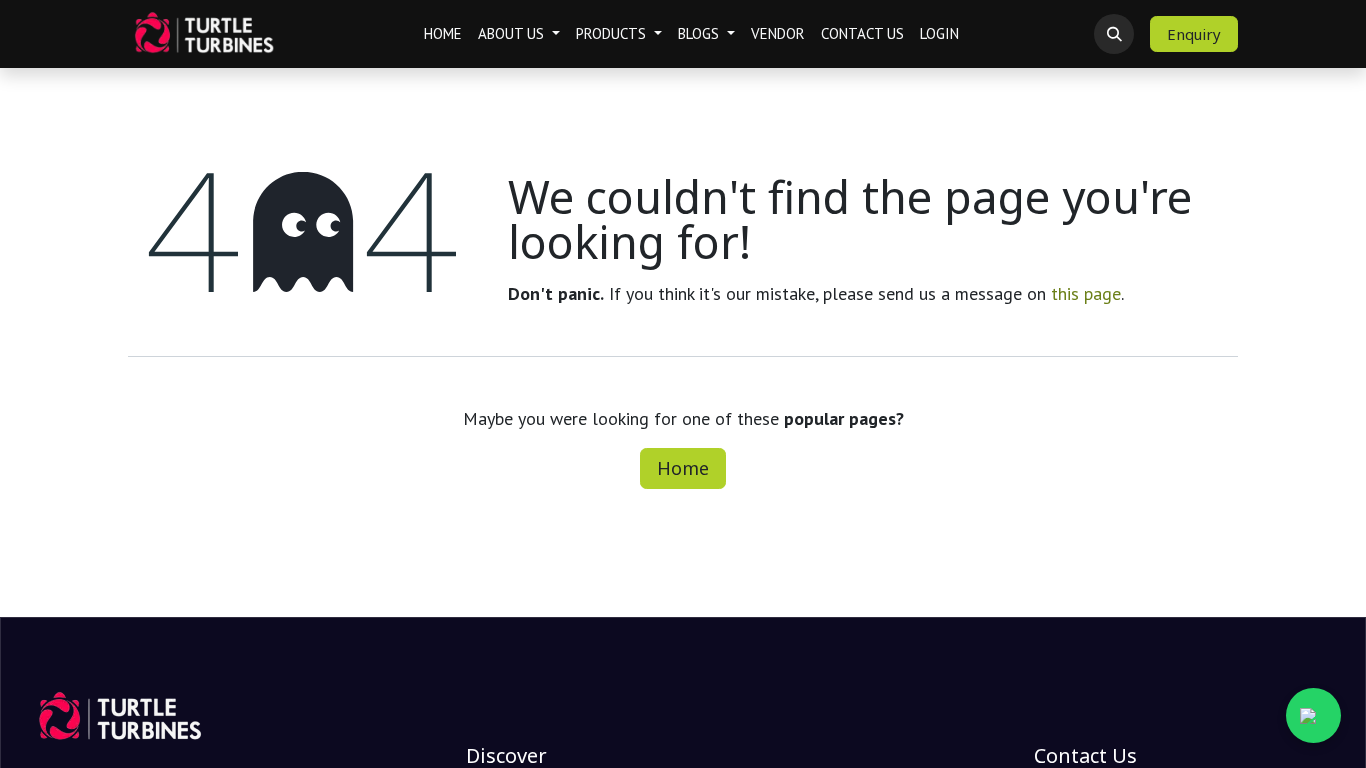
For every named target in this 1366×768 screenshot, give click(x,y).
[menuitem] (443, 34)
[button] (1114, 34)
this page (1086, 293)
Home (683, 468)
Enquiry (1194, 34)
